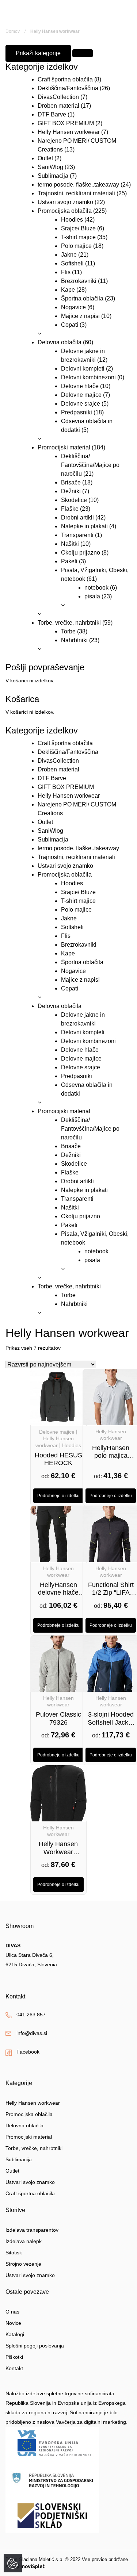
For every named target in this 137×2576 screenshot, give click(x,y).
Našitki (70, 544)
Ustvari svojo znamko (65, 202)
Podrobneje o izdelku (58, 1496)
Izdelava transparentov (32, 2230)
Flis (66, 272)
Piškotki (14, 2357)
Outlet (45, 158)
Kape (68, 290)
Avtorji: (13, 2566)
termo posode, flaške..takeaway (78, 185)
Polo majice (76, 246)
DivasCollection (58, 97)
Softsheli (72, 263)
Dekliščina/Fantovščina (68, 88)
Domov (13, 31)
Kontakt (14, 2368)
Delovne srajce (81, 404)
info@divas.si (32, 2033)
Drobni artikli (77, 517)
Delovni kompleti (83, 369)
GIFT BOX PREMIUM (66, 123)
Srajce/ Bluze (78, 228)
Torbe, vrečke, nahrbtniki (69, 623)
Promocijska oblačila (65, 211)
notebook (96, 588)
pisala (92, 596)
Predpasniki (77, 412)
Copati (70, 325)
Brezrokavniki (79, 281)
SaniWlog (50, 167)
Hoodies (72, 220)
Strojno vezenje (23, 2264)
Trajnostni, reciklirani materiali (76, 193)
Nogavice (73, 307)
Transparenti (77, 535)
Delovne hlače (80, 386)
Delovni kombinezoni (88, 377)
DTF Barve (52, 114)
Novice (13, 2323)
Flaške (70, 509)
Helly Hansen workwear (69, 132)
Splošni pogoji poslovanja (35, 2346)
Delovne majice (81, 395)
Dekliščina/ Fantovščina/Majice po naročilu (90, 465)
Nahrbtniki (74, 640)
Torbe (68, 631)
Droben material (58, 106)
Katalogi (15, 2334)
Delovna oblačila (60, 342)
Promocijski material (64, 447)
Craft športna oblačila (65, 79)
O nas (12, 2312)
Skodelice (74, 500)
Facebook (28, 2052)
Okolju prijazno (81, 553)
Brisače (71, 482)
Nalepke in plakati (84, 526)
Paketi (69, 561)
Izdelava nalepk (24, 2241)
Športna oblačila (82, 298)
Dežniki (71, 491)
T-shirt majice (78, 237)
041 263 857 (31, 2015)
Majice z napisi (80, 316)
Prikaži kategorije (38, 53)
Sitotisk (14, 2253)
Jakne (69, 255)
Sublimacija (53, 176)
